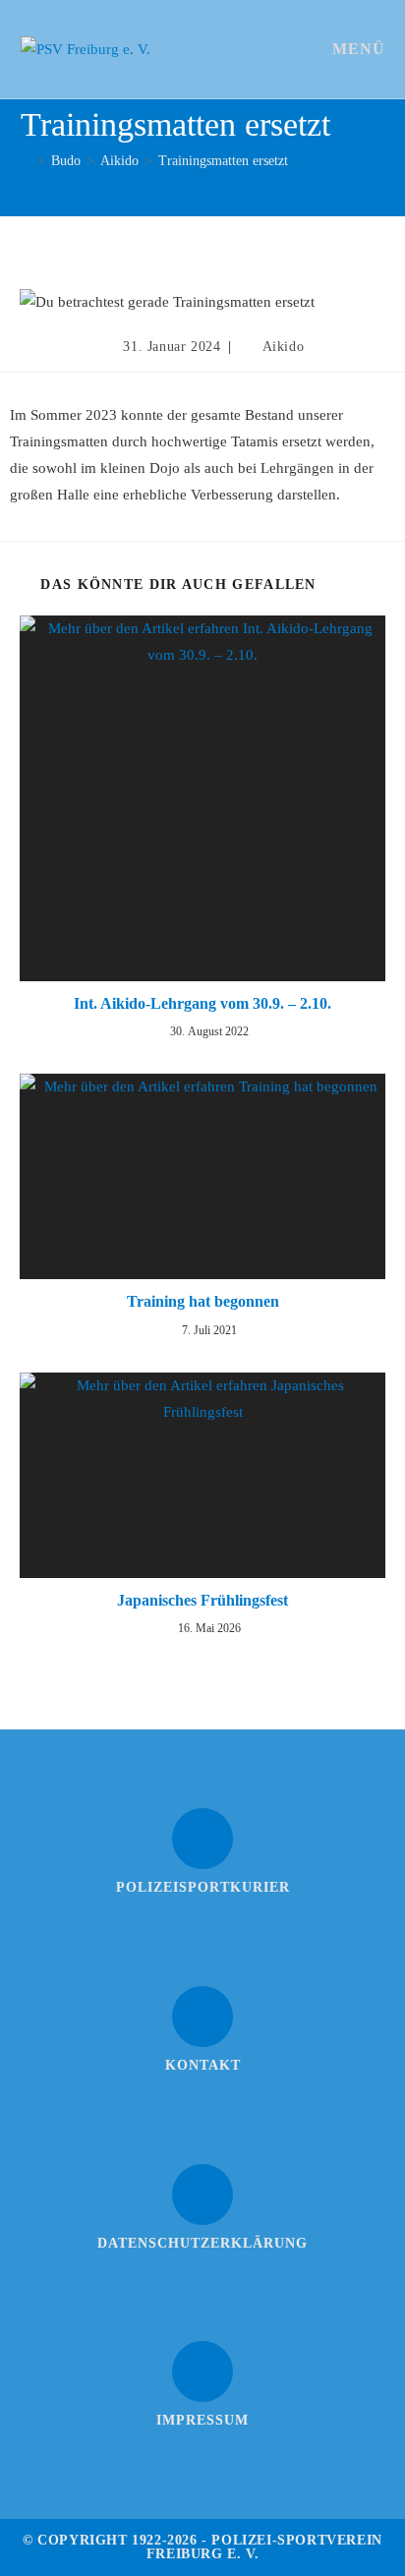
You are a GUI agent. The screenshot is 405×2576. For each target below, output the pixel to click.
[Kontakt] (202, 2017)
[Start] (26, 161)
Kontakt (203, 2065)
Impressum (202, 2420)
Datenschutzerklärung (202, 2243)
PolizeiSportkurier (203, 1887)
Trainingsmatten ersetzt (223, 161)
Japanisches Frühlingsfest (202, 1600)
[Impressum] (202, 2371)
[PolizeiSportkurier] (202, 1839)
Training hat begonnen (203, 1301)
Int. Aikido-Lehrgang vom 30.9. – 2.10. (202, 1003)
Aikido (284, 347)
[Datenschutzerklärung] (202, 2195)
